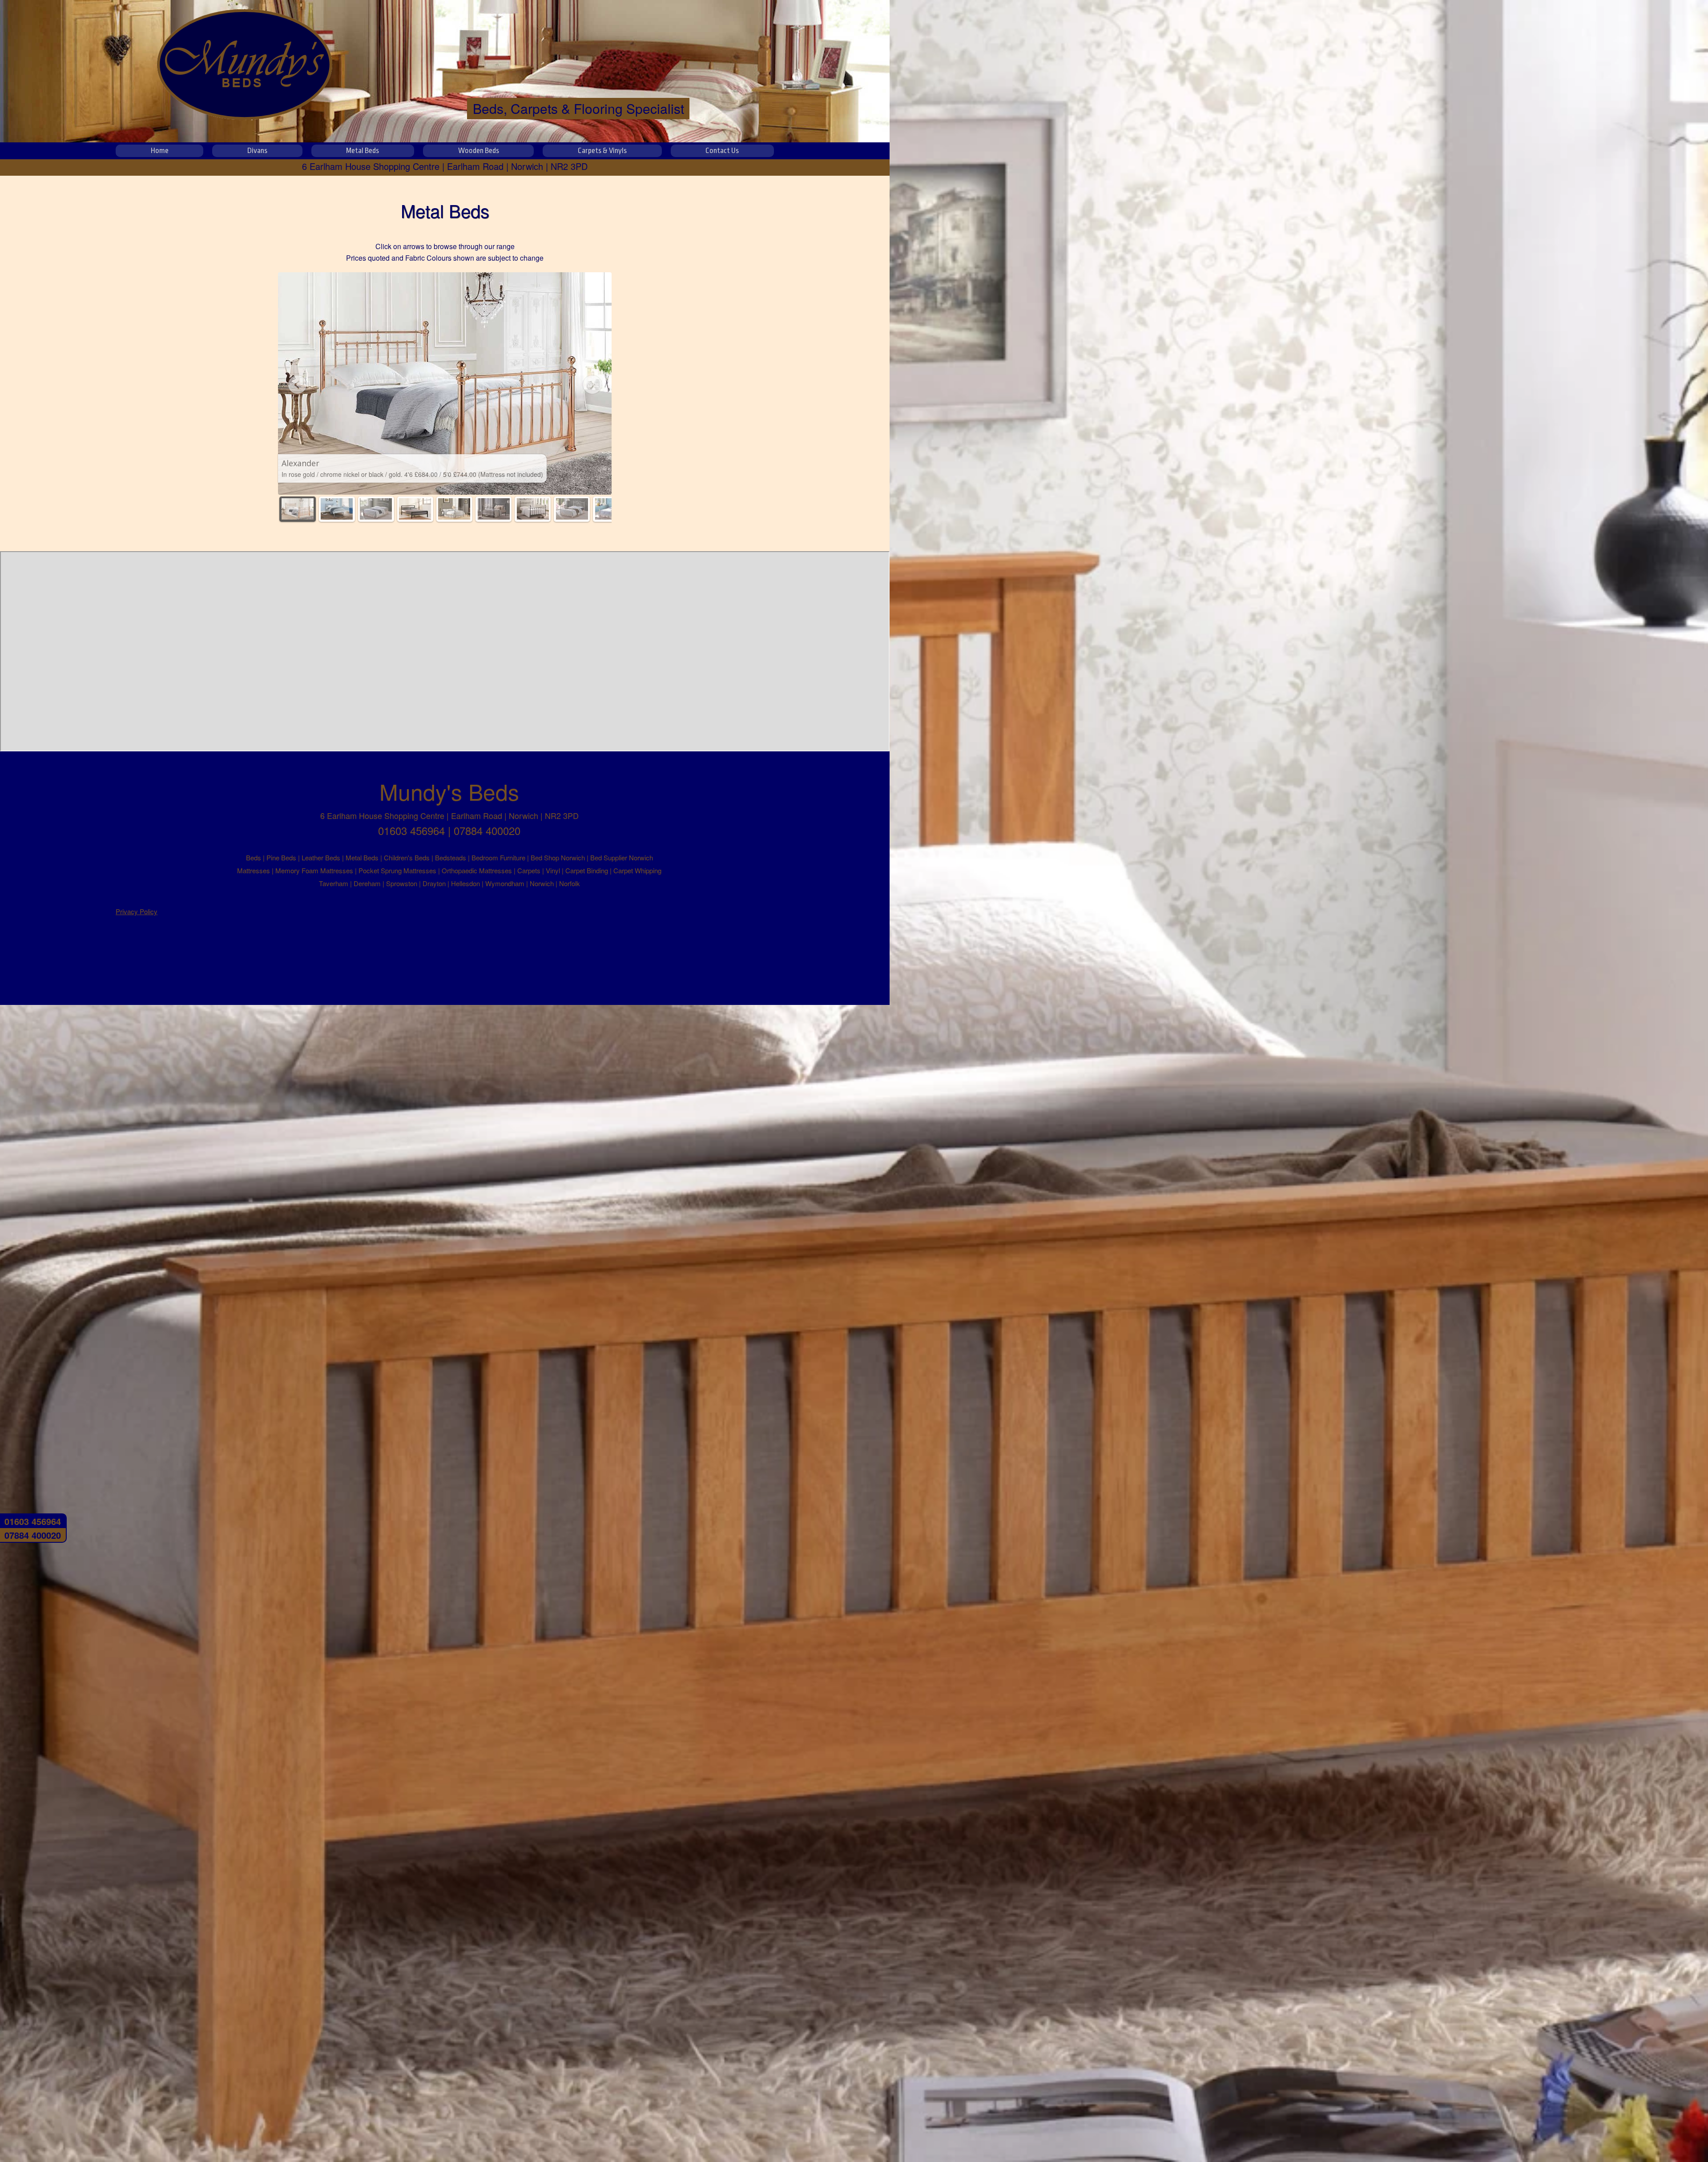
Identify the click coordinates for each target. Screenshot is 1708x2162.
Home (160, 151)
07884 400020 (33, 1535)
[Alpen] (337, 509)
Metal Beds (363, 151)
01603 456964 (33, 1521)
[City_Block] (415, 509)
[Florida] (533, 509)
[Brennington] (376, 509)
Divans (257, 151)
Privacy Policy (137, 911)
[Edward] (454, 509)
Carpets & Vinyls (602, 151)
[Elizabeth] (493, 509)
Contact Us (722, 151)
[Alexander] (297, 509)
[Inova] (572, 509)
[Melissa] (611, 509)
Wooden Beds (479, 151)
